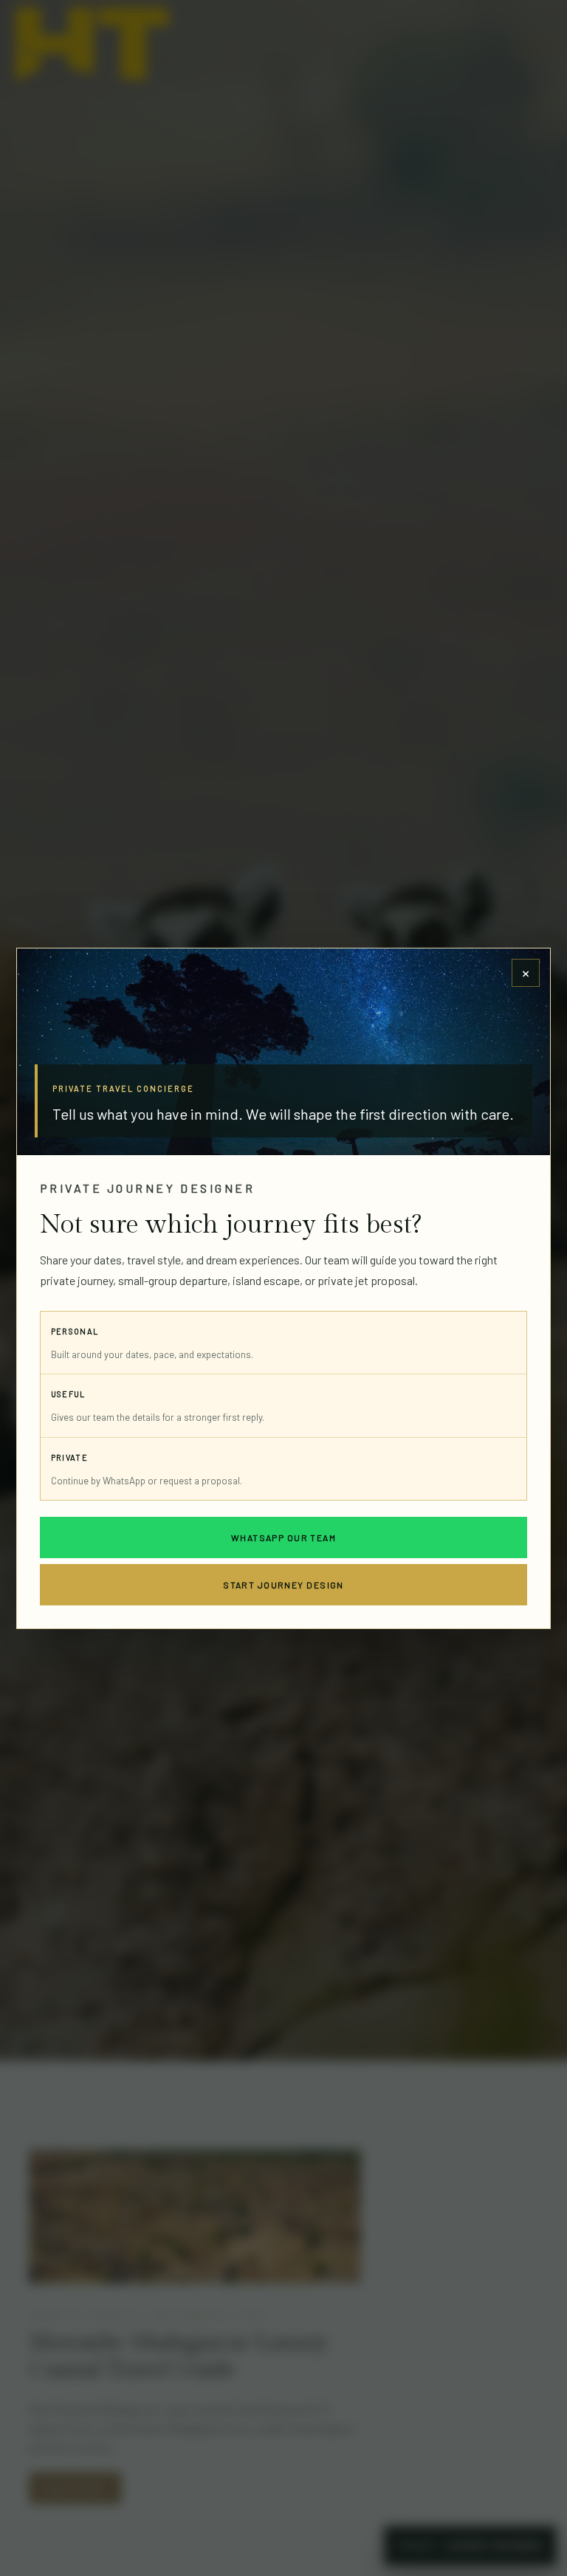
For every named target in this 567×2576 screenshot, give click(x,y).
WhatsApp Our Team (283, 1537)
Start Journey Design (283, 1585)
